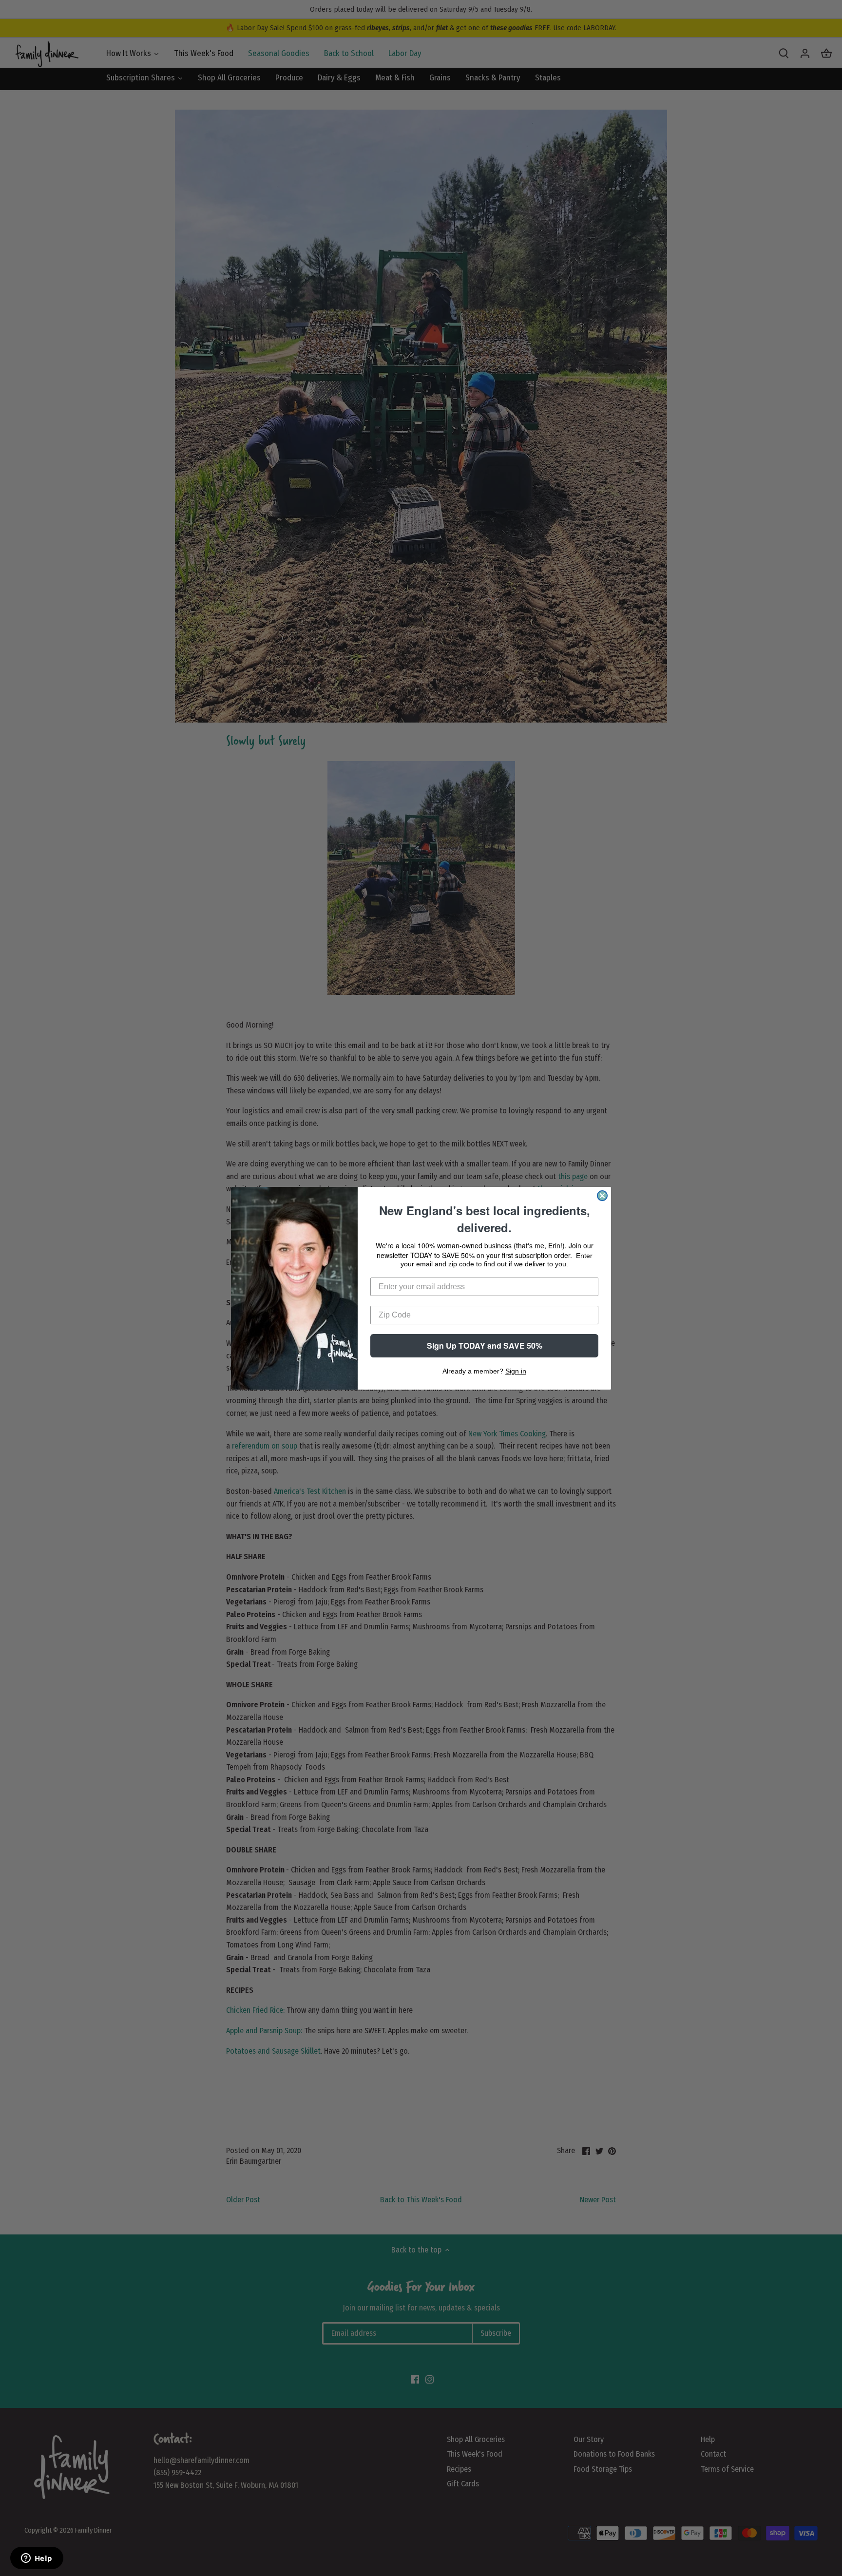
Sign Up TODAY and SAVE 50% (485, 1345)
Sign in (516, 1371)
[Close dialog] (602, 1196)
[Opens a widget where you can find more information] (37, 2559)
